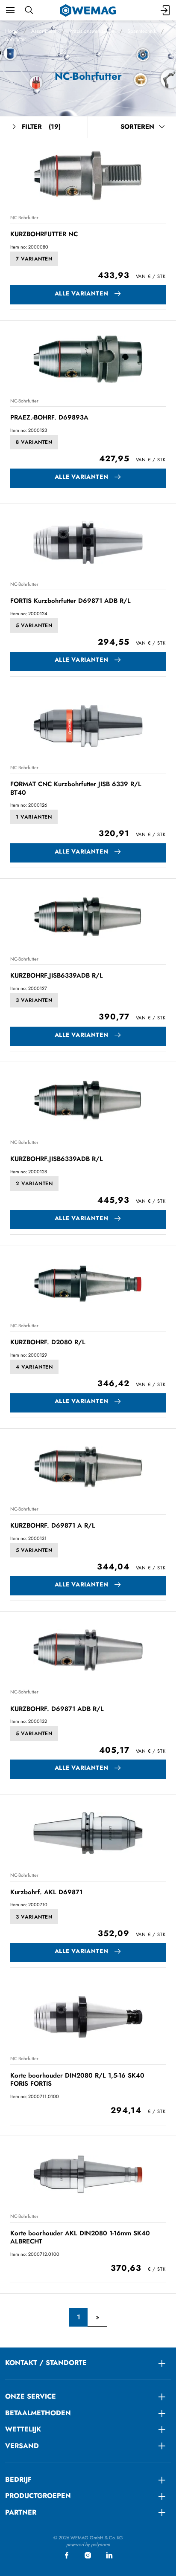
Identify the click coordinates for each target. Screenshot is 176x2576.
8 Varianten (34, 442)
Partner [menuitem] (21, 2512)
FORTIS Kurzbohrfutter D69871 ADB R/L (70, 601)
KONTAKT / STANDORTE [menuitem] (46, 2363)
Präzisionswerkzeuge (92, 31)
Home (12, 31)
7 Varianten (34, 259)
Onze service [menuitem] (31, 2396)
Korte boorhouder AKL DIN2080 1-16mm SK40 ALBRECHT (80, 2237)
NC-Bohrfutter (24, 217)
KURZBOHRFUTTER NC (44, 234)
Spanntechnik (142, 31)
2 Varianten (34, 1184)
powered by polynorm (88, 2544)
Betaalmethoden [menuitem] (38, 2413)
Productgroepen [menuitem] (38, 2496)
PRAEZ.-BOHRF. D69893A (49, 417)
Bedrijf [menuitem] (18, 2479)
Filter (41, 127)
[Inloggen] (166, 10)
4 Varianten (34, 1367)
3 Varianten (34, 1000)
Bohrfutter (16, 39)
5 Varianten (34, 625)
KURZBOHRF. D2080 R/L (48, 1342)
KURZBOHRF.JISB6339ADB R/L (57, 975)
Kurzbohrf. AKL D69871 (46, 1892)
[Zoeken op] (29, 10)
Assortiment (44, 31)
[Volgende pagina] (97, 2317)
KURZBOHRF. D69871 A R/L (53, 1525)
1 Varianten (34, 817)
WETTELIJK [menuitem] (23, 2429)
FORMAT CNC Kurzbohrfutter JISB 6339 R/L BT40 (76, 788)
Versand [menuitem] (22, 2446)
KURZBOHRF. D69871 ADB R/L (57, 1709)
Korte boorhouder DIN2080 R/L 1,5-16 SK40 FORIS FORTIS (77, 2080)
